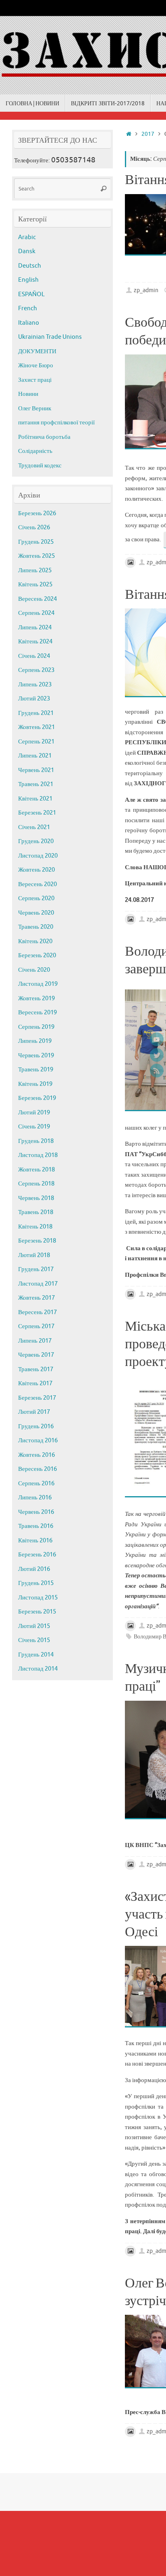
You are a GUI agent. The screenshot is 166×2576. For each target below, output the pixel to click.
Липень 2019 (35, 1041)
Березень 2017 (37, 1398)
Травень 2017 (36, 1369)
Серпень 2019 (36, 1027)
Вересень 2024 (37, 599)
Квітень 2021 (35, 799)
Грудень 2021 (36, 713)
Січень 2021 (34, 827)
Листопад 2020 (38, 856)
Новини (28, 394)
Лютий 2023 (34, 699)
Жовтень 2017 (36, 1298)
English (28, 280)
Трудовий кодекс (40, 466)
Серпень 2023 (36, 670)
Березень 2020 (37, 955)
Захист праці (35, 380)
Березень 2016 (37, 1555)
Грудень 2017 (36, 1269)
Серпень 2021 (36, 742)
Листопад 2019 (38, 984)
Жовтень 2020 (36, 870)
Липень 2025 (35, 570)
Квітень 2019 (35, 1084)
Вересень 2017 (37, 1312)
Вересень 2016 (37, 1469)
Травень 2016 (36, 1526)
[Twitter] (157, 1055)
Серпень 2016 (36, 1484)
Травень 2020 (36, 927)
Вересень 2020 (37, 884)
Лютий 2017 (34, 1412)
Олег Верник (35, 409)
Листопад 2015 (38, 1598)
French (28, 308)
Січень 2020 (34, 970)
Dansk (27, 251)
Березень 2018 (37, 1241)
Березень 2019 (37, 1098)
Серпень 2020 (36, 898)
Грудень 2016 (36, 1426)
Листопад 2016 (38, 1441)
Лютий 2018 (34, 1255)
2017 (148, 134)
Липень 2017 (35, 1341)
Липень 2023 (35, 685)
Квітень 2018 (35, 1227)
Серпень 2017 (36, 1326)
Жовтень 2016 (36, 1455)
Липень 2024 (35, 628)
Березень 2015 (37, 1612)
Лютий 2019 (34, 1113)
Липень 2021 (35, 756)
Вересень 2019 (37, 1013)
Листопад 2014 (38, 1669)
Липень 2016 (35, 1498)
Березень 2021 (37, 813)
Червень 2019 (36, 1056)
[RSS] (157, 1071)
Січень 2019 (34, 1127)
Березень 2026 (37, 513)
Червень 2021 (36, 770)
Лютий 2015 (34, 1626)
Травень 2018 (36, 1212)
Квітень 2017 (35, 1383)
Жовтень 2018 (36, 1170)
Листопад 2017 (38, 1284)
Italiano (29, 323)
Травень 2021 (36, 784)
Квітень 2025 (35, 585)
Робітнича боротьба (44, 437)
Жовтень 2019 (36, 998)
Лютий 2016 (34, 1569)
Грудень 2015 (36, 1583)
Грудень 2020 (36, 841)
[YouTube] (157, 1039)
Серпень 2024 (36, 613)
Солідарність (35, 451)
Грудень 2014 (36, 1655)
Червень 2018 (36, 1198)
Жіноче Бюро (36, 366)
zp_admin (146, 290)
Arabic (27, 237)
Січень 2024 (34, 656)
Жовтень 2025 (36, 556)
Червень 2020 (36, 913)
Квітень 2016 (35, 1541)
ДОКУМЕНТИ (37, 351)
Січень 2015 (34, 1640)
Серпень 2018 (36, 1184)
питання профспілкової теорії (56, 423)
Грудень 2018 (36, 1141)
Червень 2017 (36, 1355)
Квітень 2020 (35, 941)
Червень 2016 (36, 1512)
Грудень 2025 (36, 542)
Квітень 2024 (35, 642)
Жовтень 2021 (36, 727)
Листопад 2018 (38, 1155)
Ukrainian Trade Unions (50, 337)
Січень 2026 (34, 527)
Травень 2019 (36, 1070)
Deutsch (30, 266)
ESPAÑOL (31, 294)
